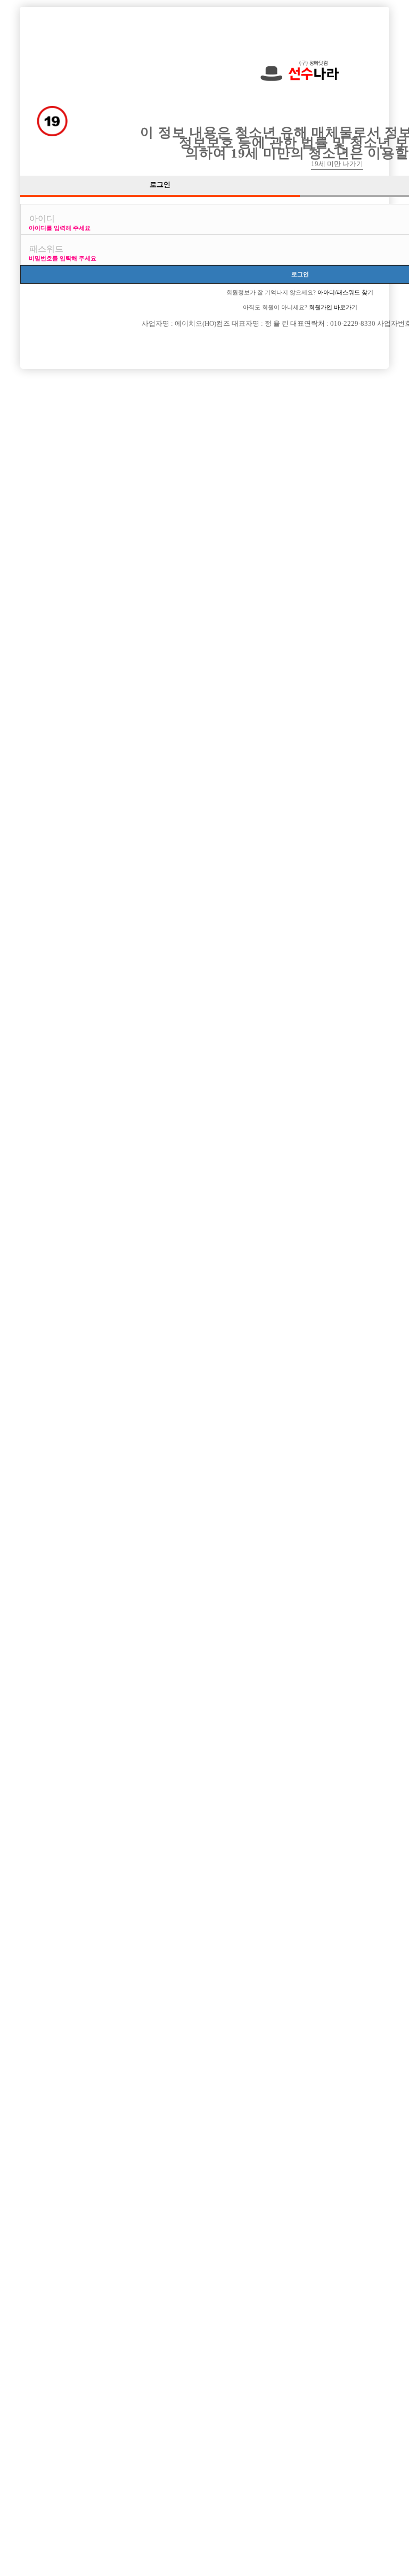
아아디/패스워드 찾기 (345, 292)
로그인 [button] (160, 185)
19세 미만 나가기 (337, 164)
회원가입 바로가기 (332, 307)
